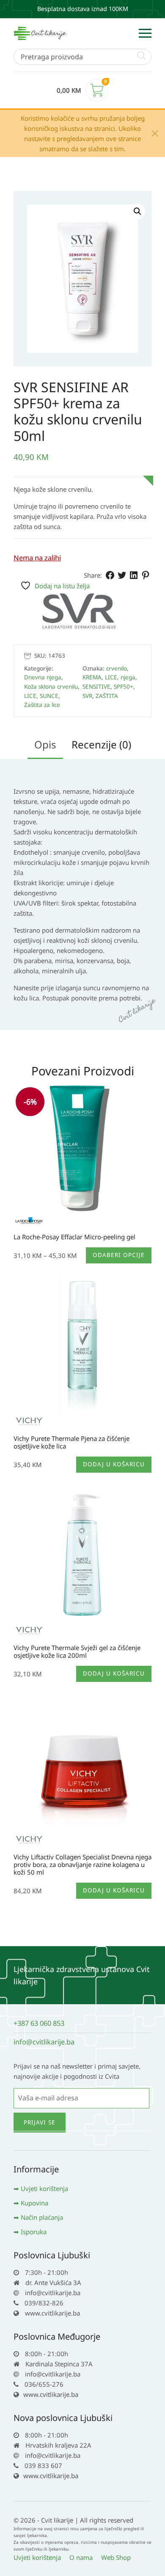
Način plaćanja (42, 2217)
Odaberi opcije (119, 1255)
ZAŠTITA (107, 696)
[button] (137, 211)
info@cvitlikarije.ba (44, 2042)
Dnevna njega (43, 677)
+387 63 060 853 (39, 2023)
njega (128, 677)
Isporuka (34, 2232)
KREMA (92, 677)
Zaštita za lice (42, 705)
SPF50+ (124, 687)
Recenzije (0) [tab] (101, 744)
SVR (87, 696)
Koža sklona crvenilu (51, 687)
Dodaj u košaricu (114, 1464)
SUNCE (49, 696)
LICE (30, 696)
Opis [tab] (45, 744)
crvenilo (117, 668)
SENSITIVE (96, 687)
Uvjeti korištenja (44, 2188)
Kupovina (34, 2203)
